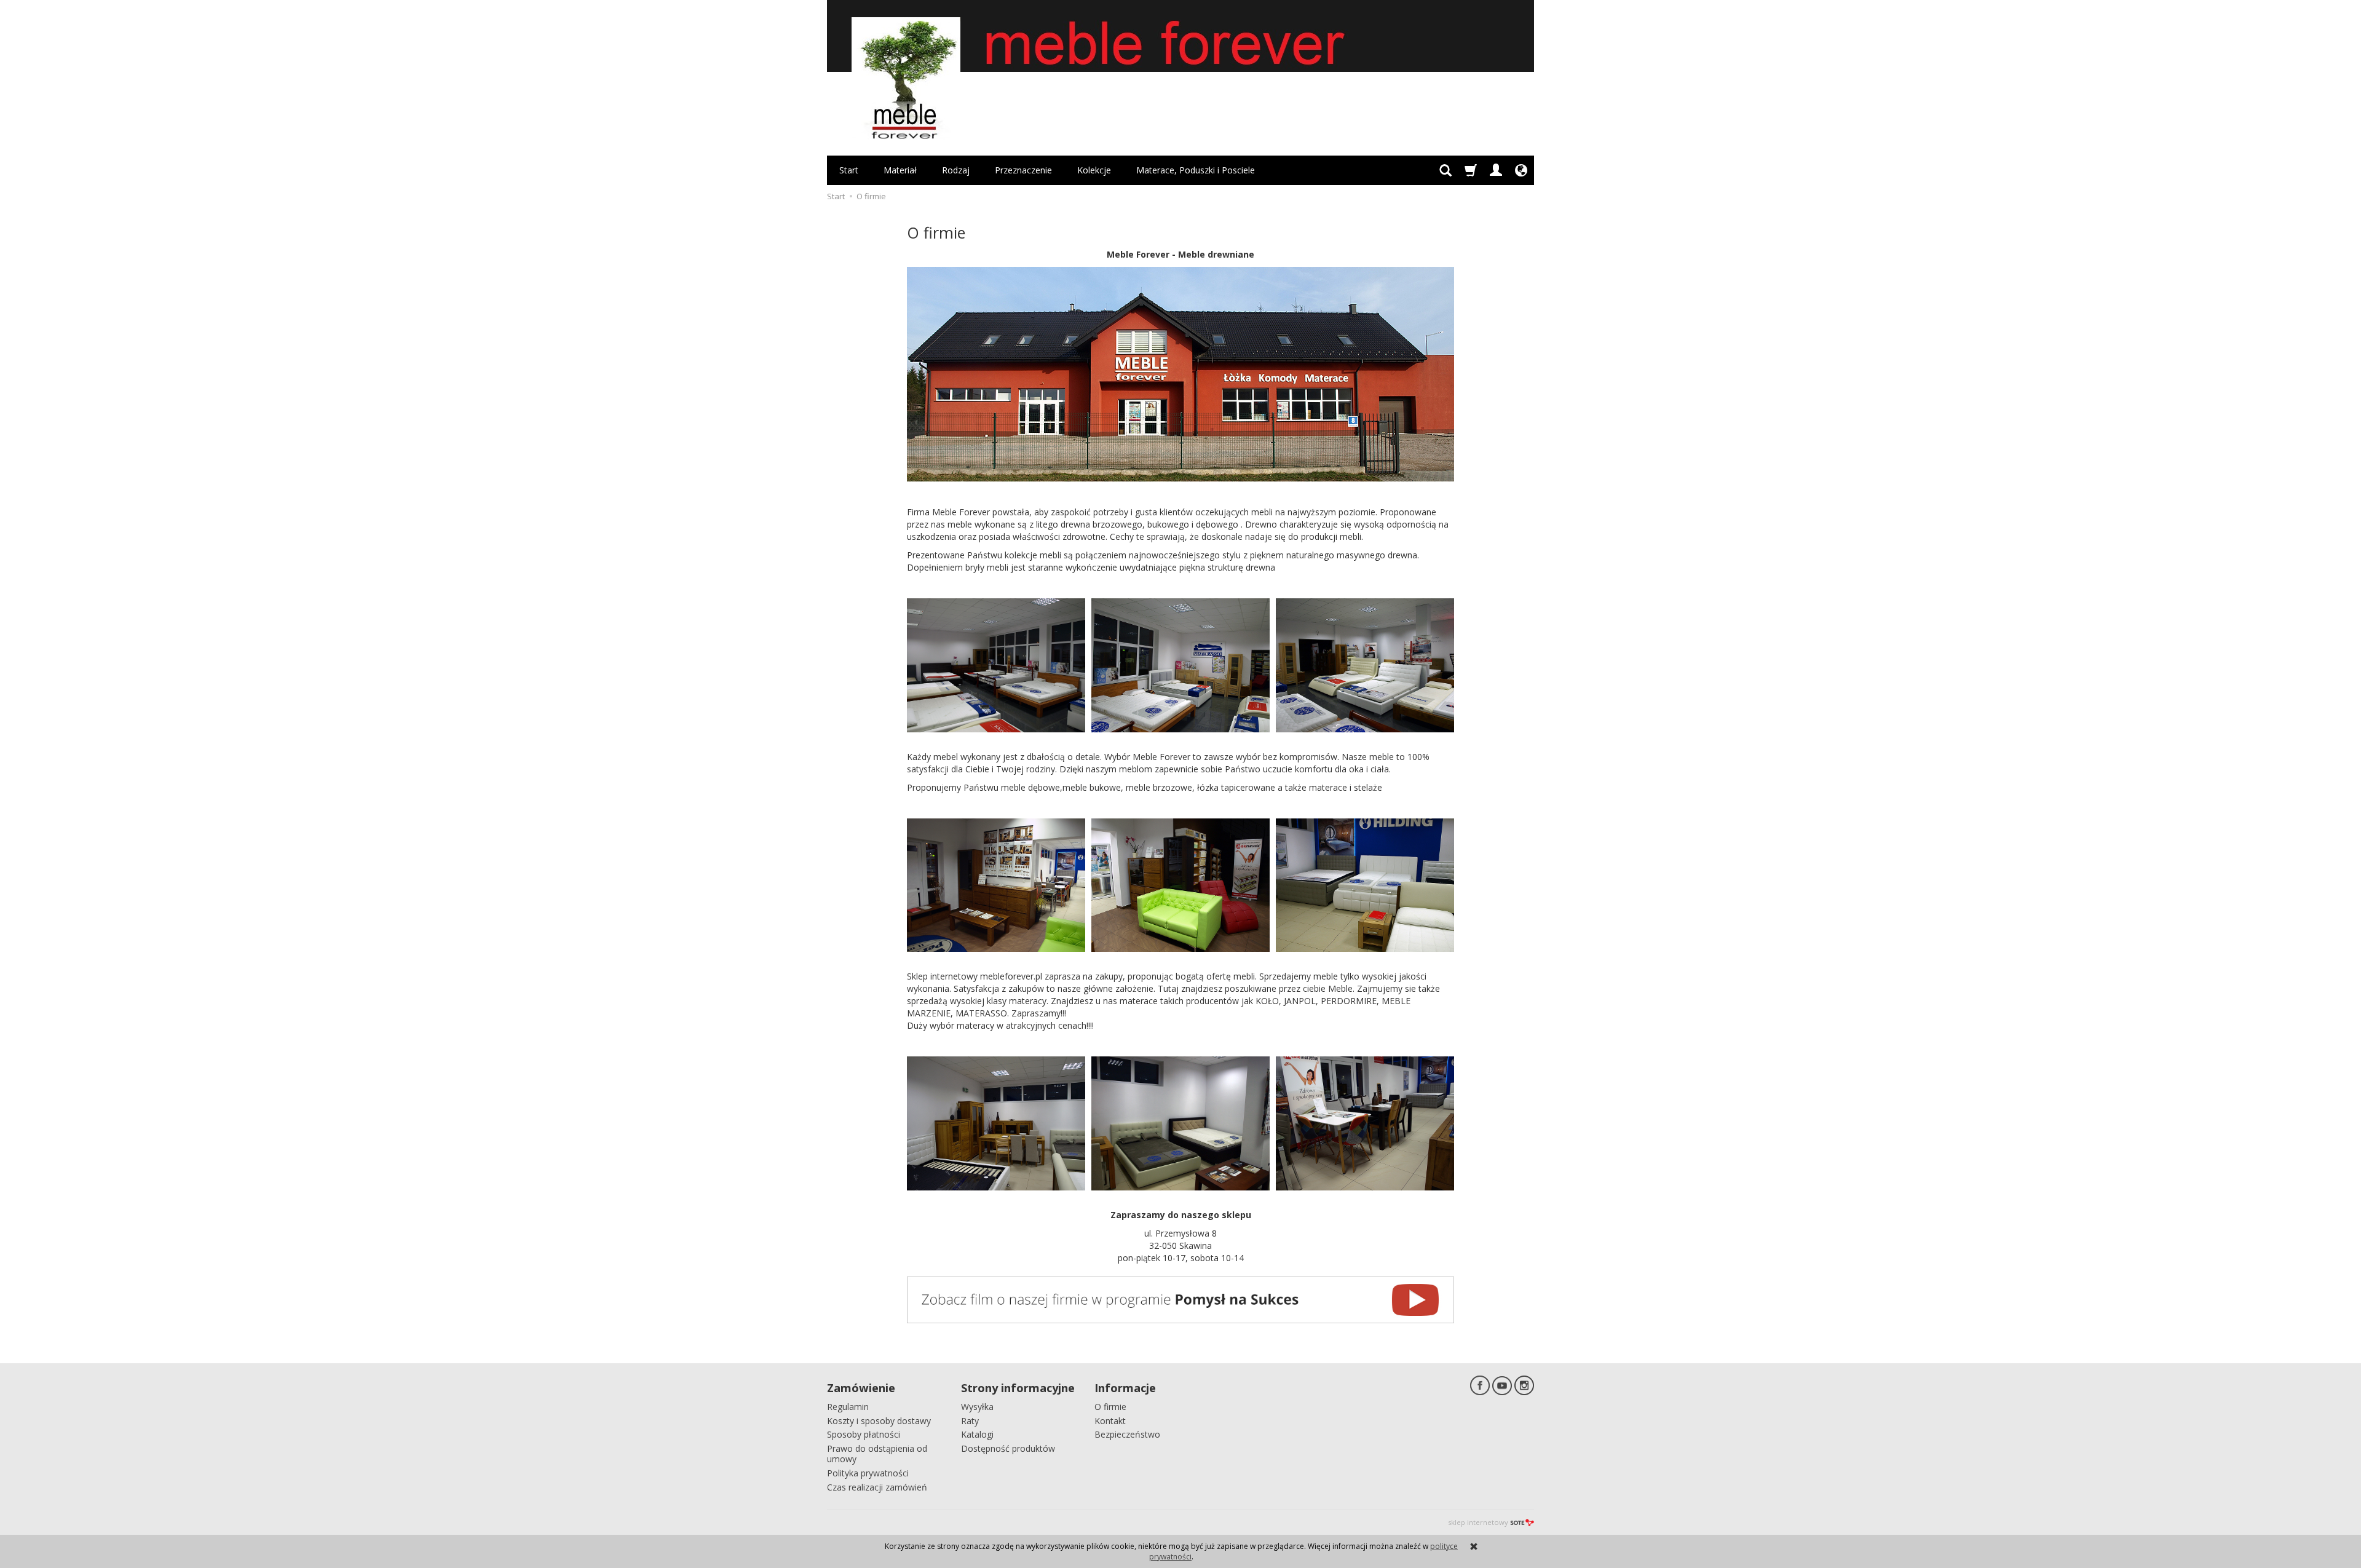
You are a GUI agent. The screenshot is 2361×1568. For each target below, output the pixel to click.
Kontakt (1110, 1421)
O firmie (1110, 1407)
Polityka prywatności (868, 1473)
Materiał (900, 170)
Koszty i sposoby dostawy (879, 1421)
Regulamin (848, 1407)
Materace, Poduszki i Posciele (1196, 170)
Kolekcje (1094, 170)
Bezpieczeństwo (1127, 1434)
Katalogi (977, 1434)
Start (849, 170)
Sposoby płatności (864, 1434)
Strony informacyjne (1018, 1388)
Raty (970, 1421)
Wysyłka (977, 1407)
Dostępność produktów (1008, 1448)
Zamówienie (861, 1388)
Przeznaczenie (1023, 170)
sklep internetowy (1478, 1522)
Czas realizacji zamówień (877, 1487)
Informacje (1125, 1388)
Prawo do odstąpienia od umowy (877, 1454)
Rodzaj (956, 170)
